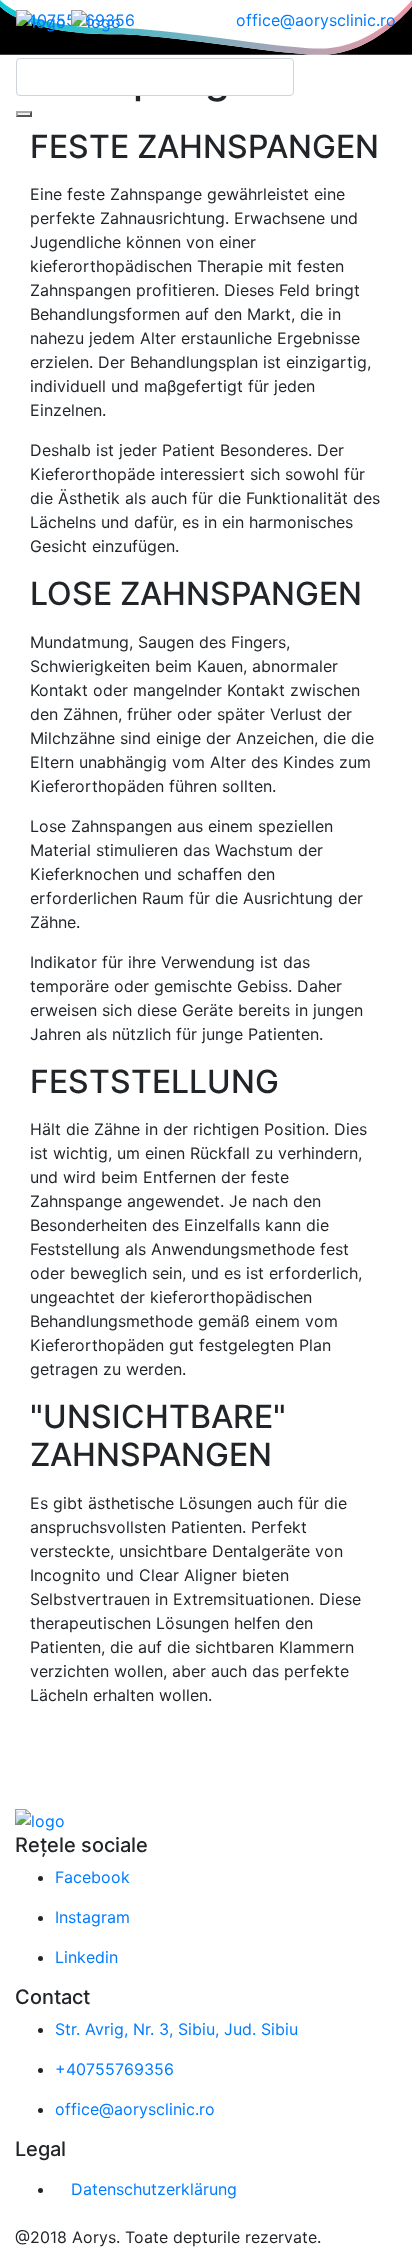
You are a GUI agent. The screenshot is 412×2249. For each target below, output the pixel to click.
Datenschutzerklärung (154, 2189)
